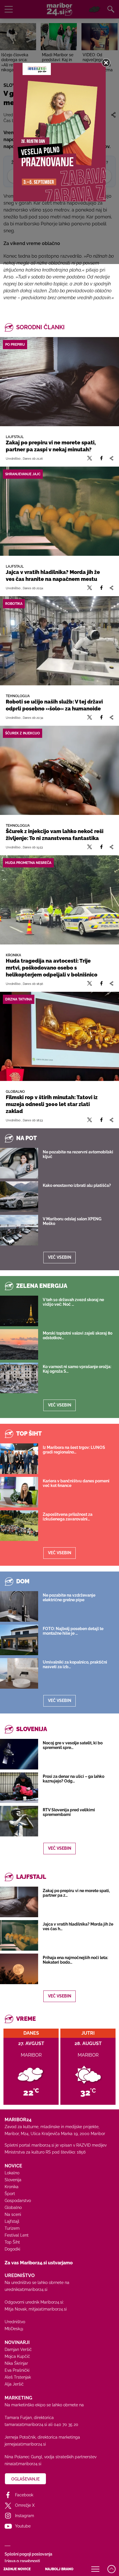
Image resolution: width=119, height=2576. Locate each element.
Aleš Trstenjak (18, 2377)
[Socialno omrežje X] (90, 458)
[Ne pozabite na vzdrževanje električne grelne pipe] (19, 1606)
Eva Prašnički (17, 2370)
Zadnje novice (17, 2569)
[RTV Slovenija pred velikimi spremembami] (19, 1821)
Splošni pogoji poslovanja (28, 2554)
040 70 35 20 (66, 2425)
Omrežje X (25, 2505)
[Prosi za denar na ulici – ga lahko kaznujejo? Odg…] (19, 1788)
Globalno (13, 2208)
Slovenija (13, 2180)
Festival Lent (17, 2235)
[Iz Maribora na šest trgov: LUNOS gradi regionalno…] (19, 1459)
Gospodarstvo (18, 2201)
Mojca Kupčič (17, 2356)
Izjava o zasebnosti (22, 2561)
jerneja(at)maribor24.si (25, 2444)
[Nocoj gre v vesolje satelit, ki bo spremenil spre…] (19, 1754)
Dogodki (12, 2249)
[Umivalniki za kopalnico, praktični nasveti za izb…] (19, 1673)
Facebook (24, 2495)
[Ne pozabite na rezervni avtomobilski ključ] (19, 1163)
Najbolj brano (59, 2569)
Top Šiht (12, 2242)
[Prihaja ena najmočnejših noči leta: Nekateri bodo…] (19, 1969)
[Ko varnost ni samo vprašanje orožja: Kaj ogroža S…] (19, 1378)
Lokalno (12, 2173)
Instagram (25, 2516)
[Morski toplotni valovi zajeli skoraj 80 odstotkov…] (19, 1344)
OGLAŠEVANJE (25, 2479)
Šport (10, 2194)
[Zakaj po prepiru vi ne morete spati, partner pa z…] (19, 1902)
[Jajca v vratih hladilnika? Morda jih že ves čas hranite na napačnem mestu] (59, 511)
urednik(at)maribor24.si (26, 2289)
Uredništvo (15, 2322)
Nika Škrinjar (16, 2363)
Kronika (12, 2187)
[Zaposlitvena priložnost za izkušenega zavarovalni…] (19, 1526)
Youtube (23, 2526)
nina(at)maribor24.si (23, 2464)
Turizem (12, 2228)
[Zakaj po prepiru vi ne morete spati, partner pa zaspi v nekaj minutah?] (59, 382)
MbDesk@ (14, 2329)
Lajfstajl (12, 2221)
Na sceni (13, 2214)
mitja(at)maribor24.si (48, 2309)
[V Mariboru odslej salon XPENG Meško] (19, 1230)
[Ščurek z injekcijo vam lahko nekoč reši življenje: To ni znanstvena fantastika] (59, 770)
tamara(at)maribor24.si (26, 2425)
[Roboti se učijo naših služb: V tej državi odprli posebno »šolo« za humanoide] (59, 641)
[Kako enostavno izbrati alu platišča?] (19, 1197)
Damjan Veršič (18, 2349)
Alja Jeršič (14, 2384)
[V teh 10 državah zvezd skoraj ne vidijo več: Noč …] (19, 1311)
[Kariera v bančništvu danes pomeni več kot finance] (19, 1492)
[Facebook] (101, 458)
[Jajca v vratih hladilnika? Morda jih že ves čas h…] (19, 1935)
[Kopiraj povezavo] (111, 458)
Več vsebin (60, 1257)
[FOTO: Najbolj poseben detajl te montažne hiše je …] (19, 1640)
